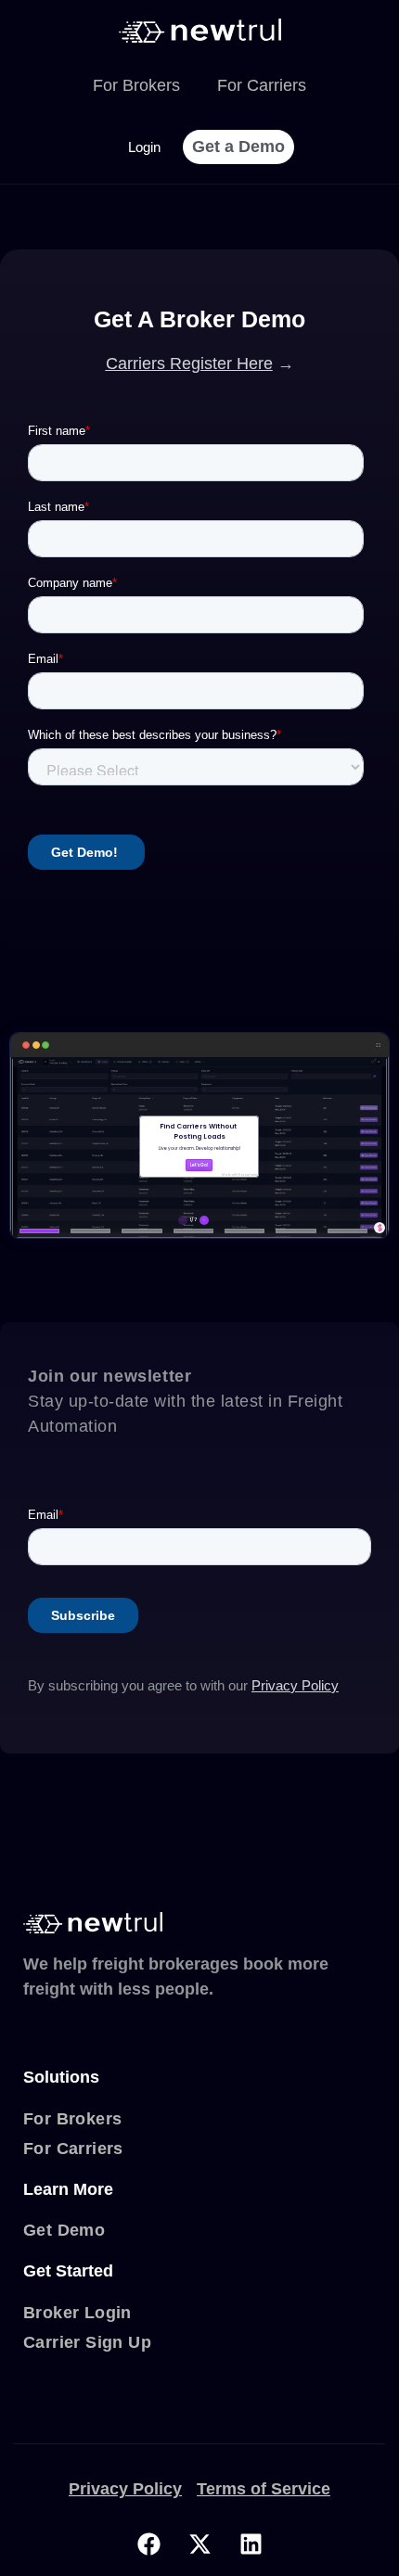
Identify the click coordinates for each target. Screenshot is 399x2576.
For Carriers (262, 85)
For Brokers (136, 85)
